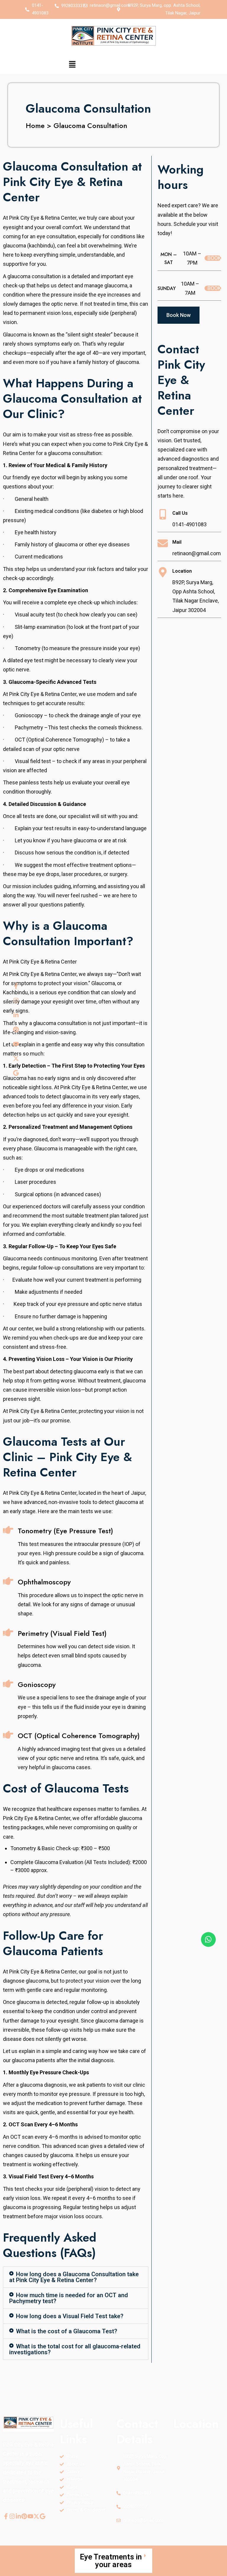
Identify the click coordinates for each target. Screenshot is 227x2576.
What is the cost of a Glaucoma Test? (67, 2331)
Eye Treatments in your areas (111, 2561)
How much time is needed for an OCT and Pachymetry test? (69, 2298)
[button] (72, 65)
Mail (177, 542)
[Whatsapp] (208, 1939)
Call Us (180, 513)
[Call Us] (163, 514)
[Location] (163, 572)
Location (182, 571)
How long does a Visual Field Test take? (70, 2316)
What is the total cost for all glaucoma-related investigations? (75, 2349)
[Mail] (163, 543)
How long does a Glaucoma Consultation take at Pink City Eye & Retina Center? (74, 2277)
